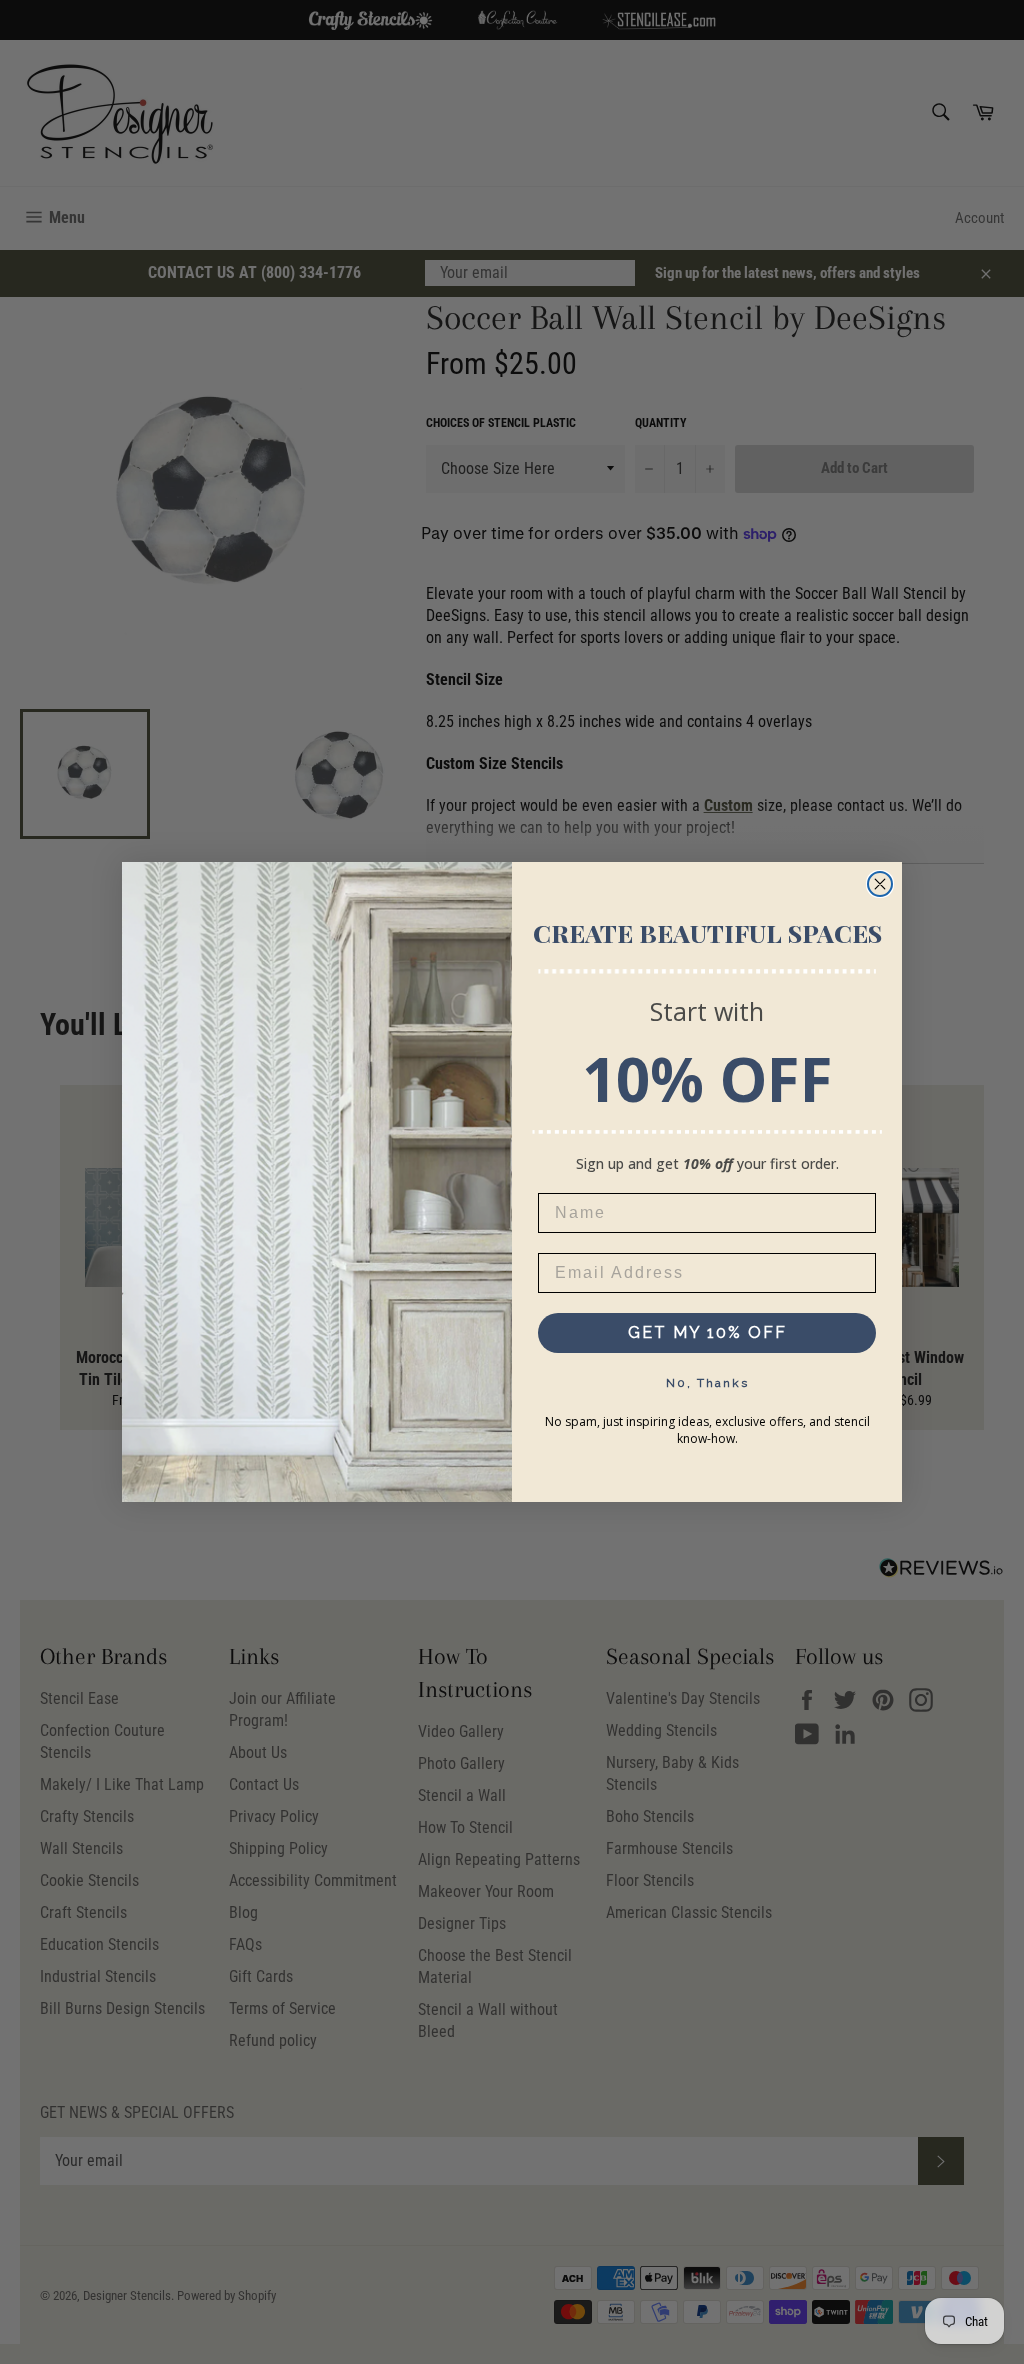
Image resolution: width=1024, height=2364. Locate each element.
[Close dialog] (880, 884)
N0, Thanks (707, 1383)
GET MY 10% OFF (707, 1332)
